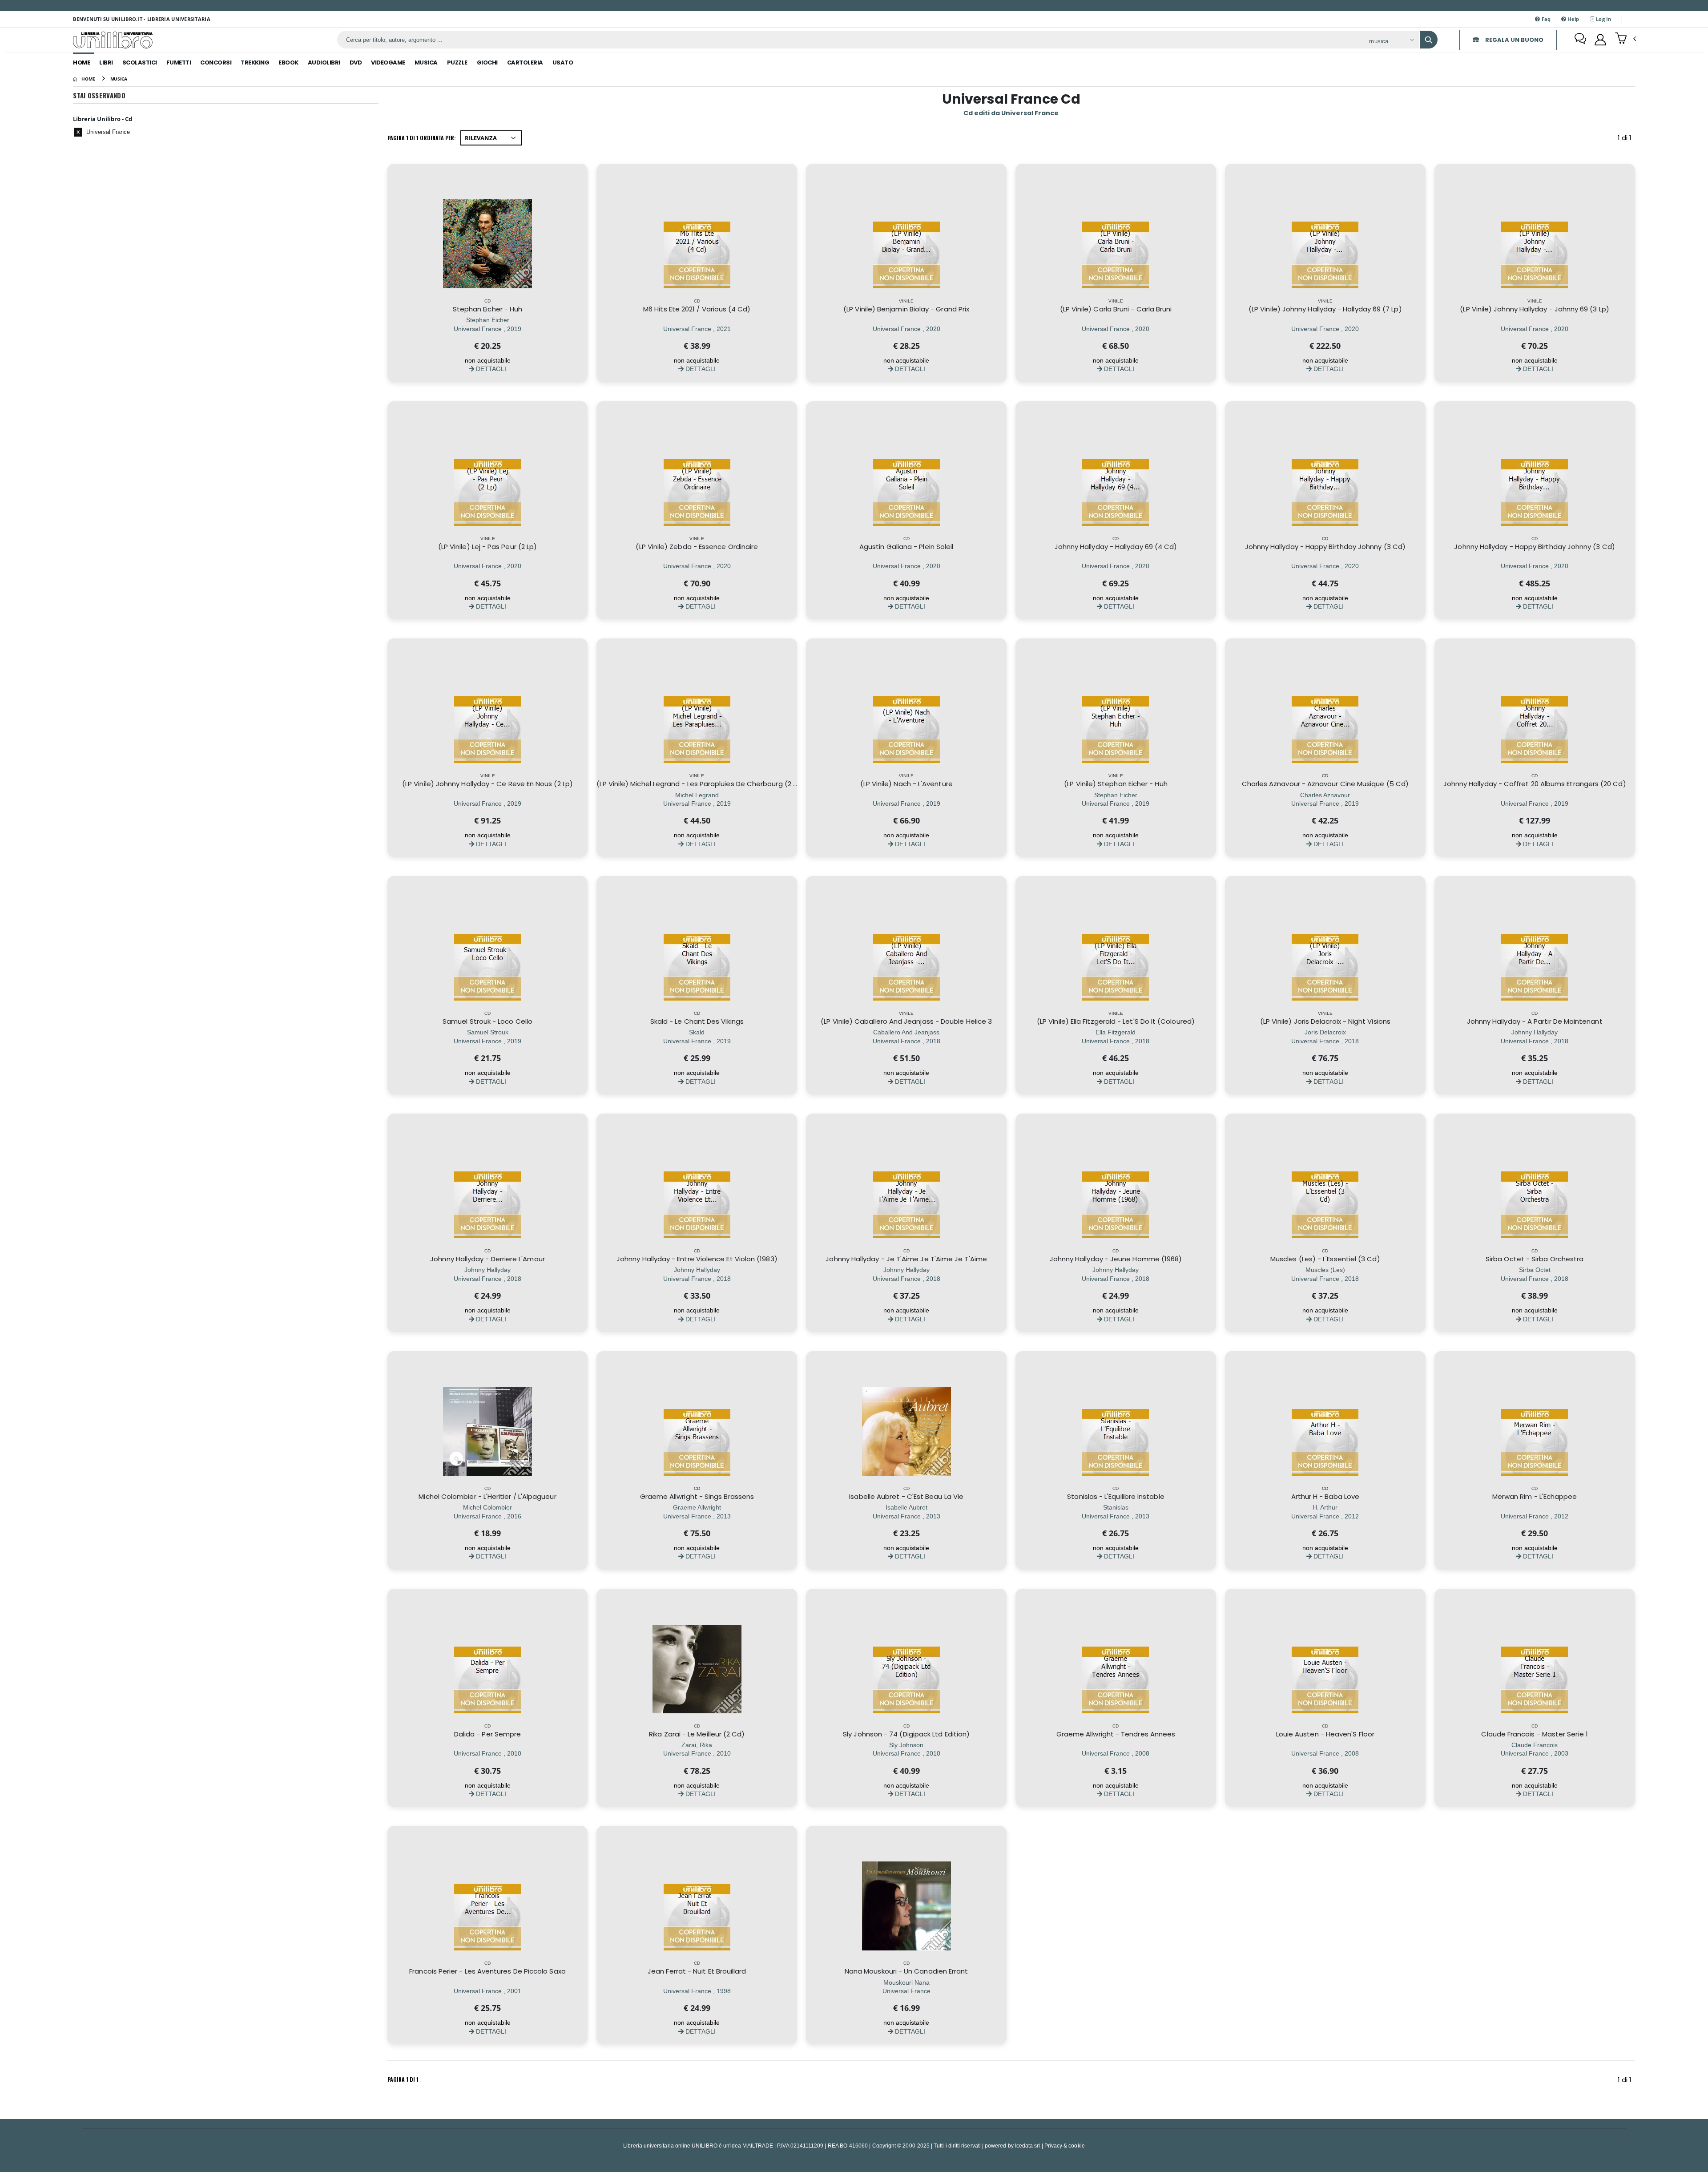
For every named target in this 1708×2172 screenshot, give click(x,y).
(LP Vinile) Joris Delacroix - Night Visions (1325, 1021)
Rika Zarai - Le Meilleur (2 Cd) (697, 1734)
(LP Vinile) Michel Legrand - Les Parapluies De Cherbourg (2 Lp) (700, 784)
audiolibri (324, 63)
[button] (1625, 39)
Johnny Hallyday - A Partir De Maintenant (1535, 1021)
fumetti (179, 63)
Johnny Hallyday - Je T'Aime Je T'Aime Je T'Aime (906, 1259)
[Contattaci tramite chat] (1580, 40)
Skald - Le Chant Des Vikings (697, 1021)
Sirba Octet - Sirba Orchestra (1535, 1259)
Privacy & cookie (1065, 2146)
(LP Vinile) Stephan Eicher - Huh (1116, 784)
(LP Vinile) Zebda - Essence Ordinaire (697, 547)
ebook (288, 63)
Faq (1546, 19)
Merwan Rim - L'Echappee (1535, 1496)
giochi (487, 63)
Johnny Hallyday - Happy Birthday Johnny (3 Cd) (1325, 547)
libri (106, 63)
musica (426, 63)
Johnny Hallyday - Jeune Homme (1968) (1116, 1259)
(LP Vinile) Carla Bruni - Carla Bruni (1116, 309)
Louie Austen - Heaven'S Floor (1325, 1734)
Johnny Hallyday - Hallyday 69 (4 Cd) (1116, 547)
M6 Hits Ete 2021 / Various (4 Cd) (697, 309)
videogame (388, 63)
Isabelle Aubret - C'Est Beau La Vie (906, 1496)
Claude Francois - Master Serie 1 (1534, 1734)
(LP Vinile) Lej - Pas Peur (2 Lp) (487, 547)
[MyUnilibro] (1600, 40)
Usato (563, 63)
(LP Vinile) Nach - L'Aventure (906, 784)
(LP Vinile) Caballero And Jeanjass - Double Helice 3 (906, 1021)
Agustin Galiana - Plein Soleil (906, 547)
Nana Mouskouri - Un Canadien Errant (906, 1971)
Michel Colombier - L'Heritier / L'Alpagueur (487, 1496)
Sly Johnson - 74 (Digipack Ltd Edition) (906, 1734)
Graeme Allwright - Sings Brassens (697, 1496)
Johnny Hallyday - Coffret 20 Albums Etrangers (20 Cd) (1535, 784)
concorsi (216, 63)
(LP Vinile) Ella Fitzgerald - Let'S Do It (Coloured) (1116, 1021)
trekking (255, 63)
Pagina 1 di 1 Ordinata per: (422, 138)
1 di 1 (1626, 139)
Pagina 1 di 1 (403, 2079)
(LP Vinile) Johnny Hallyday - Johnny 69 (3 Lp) (1534, 309)
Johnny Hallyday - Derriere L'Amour (487, 1259)
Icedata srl (1028, 2146)
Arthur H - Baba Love (1325, 1496)
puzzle (457, 63)
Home (81, 63)
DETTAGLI (490, 369)
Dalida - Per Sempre (487, 1734)
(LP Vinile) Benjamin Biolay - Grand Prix (906, 309)
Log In (1603, 19)
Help (1573, 19)
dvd (356, 63)
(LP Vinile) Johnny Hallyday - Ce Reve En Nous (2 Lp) (487, 784)
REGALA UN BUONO (1514, 40)
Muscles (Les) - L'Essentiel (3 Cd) (1325, 1259)
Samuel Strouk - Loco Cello (487, 1021)
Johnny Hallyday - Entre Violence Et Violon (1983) (697, 1259)
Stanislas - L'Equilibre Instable (1116, 1496)
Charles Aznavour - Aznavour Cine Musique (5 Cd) (1325, 784)
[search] (1429, 40)
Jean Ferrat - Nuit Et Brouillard (697, 1971)
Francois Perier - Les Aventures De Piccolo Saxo (487, 1971)
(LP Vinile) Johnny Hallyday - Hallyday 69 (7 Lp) (1325, 309)
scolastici (140, 63)
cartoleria (525, 63)
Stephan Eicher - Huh (488, 309)
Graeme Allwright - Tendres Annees (1116, 1734)
